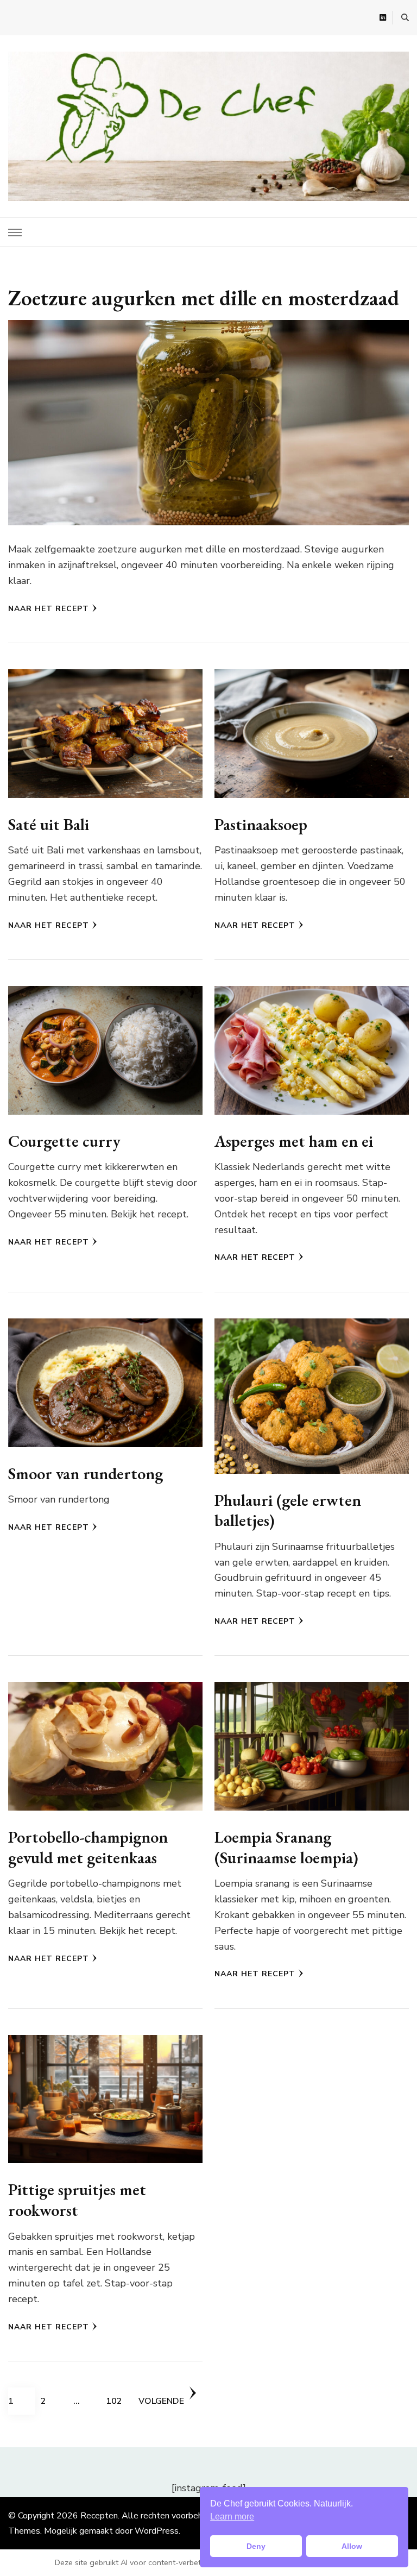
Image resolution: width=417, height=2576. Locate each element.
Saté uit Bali (49, 824)
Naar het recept (49, 609)
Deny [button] (256, 2546)
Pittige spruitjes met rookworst (77, 2200)
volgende (161, 2401)
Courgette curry (64, 1141)
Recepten (99, 2516)
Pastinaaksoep (261, 824)
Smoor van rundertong (86, 1474)
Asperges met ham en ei (294, 1141)
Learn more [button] (232, 2517)
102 (119, 2401)
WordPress (157, 2531)
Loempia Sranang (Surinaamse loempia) (286, 1847)
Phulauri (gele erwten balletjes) (288, 1510)
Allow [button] (352, 2546)
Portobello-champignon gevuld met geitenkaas (88, 1847)
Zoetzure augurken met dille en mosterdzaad (204, 298)
